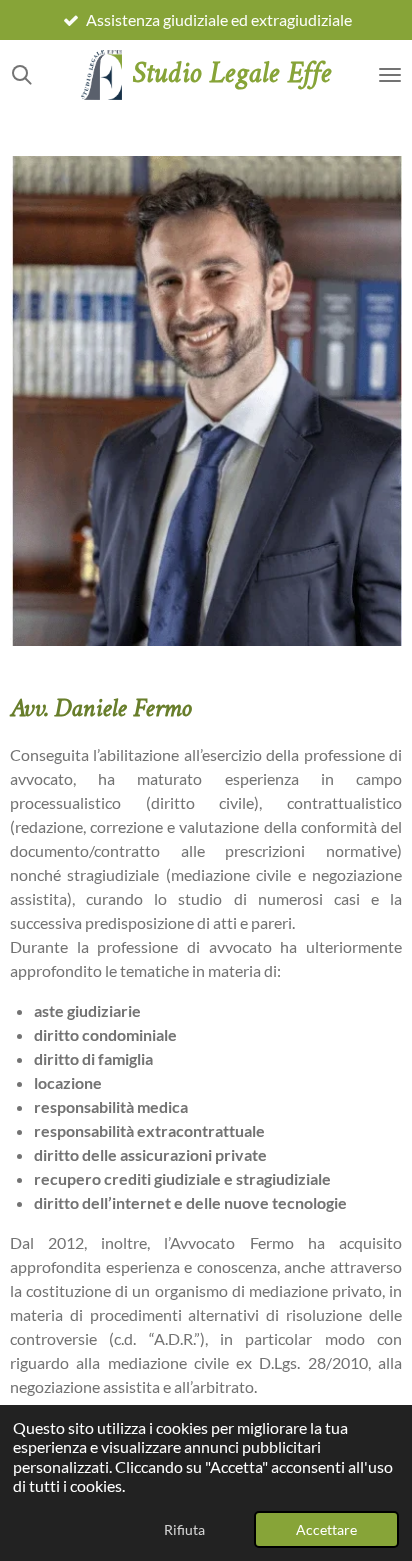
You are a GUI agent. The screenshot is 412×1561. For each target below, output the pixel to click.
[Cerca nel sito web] (22, 75)
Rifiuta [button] (184, 1529)
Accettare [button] (326, 1529)
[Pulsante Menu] (390, 75)
